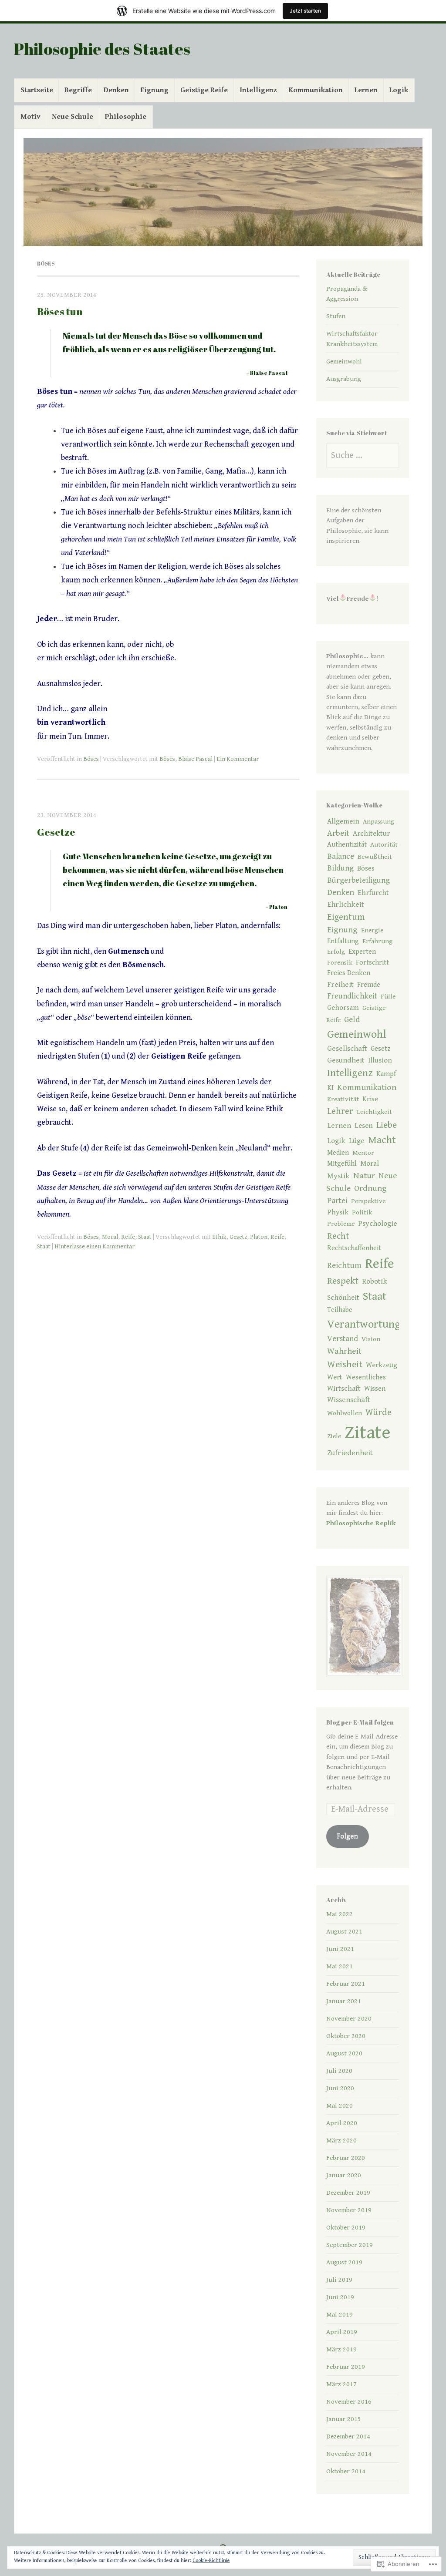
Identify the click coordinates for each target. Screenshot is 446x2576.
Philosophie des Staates (102, 49)
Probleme (341, 1224)
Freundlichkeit (352, 996)
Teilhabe (340, 1310)
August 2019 (344, 2262)
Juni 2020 (340, 2088)
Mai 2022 (340, 1914)
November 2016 (349, 2401)
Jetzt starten (305, 11)
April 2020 (342, 2123)
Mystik (338, 1176)
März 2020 (341, 2140)
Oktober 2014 (346, 2471)
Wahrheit (344, 1351)
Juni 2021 (340, 1949)
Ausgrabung (344, 379)
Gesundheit (346, 1060)
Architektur (371, 834)
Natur (364, 1176)
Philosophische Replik (361, 1523)
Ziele (334, 1436)
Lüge (357, 1141)
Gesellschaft (347, 1049)
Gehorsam (343, 1008)
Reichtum (344, 1265)
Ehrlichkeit (346, 905)
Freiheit (340, 985)
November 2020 (349, 2018)
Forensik (340, 962)
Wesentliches (366, 1377)
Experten (362, 952)
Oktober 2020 (346, 2036)
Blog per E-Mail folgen (360, 1722)
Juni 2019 (340, 2297)
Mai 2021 (340, 1966)
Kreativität (343, 1099)
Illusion (380, 1060)
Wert (335, 1377)
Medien (338, 1153)
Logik (399, 90)
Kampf (386, 1074)
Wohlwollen (345, 1413)
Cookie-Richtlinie (211, 2561)
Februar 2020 (346, 2158)
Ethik (219, 1237)
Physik (338, 1212)
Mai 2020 (340, 2105)
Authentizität (347, 845)
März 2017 (341, 2384)
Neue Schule (73, 117)
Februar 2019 (346, 2367)
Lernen (366, 90)
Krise (370, 1099)
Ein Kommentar (238, 759)
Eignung (155, 90)
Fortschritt (372, 963)
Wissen (375, 1389)
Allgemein (343, 821)
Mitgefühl (342, 1164)
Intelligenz (258, 90)
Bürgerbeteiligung (358, 880)
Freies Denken (349, 973)
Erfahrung (377, 941)
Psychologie (378, 1224)
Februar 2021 (346, 1984)
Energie (372, 930)
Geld (352, 1019)
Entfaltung (343, 941)
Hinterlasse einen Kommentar (95, 1247)
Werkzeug (382, 1365)
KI (330, 1088)
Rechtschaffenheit (354, 1248)
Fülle (388, 996)
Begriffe (78, 90)
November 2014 (349, 2454)
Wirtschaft (344, 1389)
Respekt (343, 1281)
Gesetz (238, 1237)
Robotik (374, 1281)
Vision (371, 1339)
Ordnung (370, 1188)
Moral (110, 1237)
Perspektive (368, 1201)
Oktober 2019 (346, 2227)
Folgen (347, 1836)
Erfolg (336, 952)
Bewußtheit (375, 857)
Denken (116, 90)
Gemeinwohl (344, 361)
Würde (378, 1412)
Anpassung (378, 821)
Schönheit (343, 1298)
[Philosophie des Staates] (223, 192)
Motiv (30, 117)
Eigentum (346, 917)
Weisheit (345, 1364)
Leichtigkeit (374, 1112)
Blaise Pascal (195, 759)
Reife (128, 1237)
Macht (382, 1140)
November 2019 (349, 2210)
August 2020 (344, 2053)
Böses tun (60, 311)
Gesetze (56, 832)
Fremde (369, 985)
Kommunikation (316, 90)
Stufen (336, 316)
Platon (259, 1237)
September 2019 (350, 2245)
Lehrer (340, 1111)
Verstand (343, 1339)
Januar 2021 (344, 2001)
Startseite (37, 90)
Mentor (363, 1153)
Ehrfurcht (373, 893)
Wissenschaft (349, 1400)
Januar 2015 (344, 2419)
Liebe (387, 1125)
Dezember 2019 (348, 2193)
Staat (145, 1237)
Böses (91, 759)
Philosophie (126, 117)
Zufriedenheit (350, 1453)
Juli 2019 (339, 2280)
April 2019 (342, 2332)
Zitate (368, 1433)
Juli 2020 (339, 2071)
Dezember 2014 (348, 2436)
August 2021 (344, 1931)
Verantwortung (364, 1324)
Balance (341, 856)
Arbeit (338, 833)
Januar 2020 (344, 2175)
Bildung (340, 868)
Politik (362, 1212)
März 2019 (341, 2349)
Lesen (364, 1126)
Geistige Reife (204, 90)
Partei (337, 1201)
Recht (338, 1236)
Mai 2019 (340, 2314)
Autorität (384, 844)
